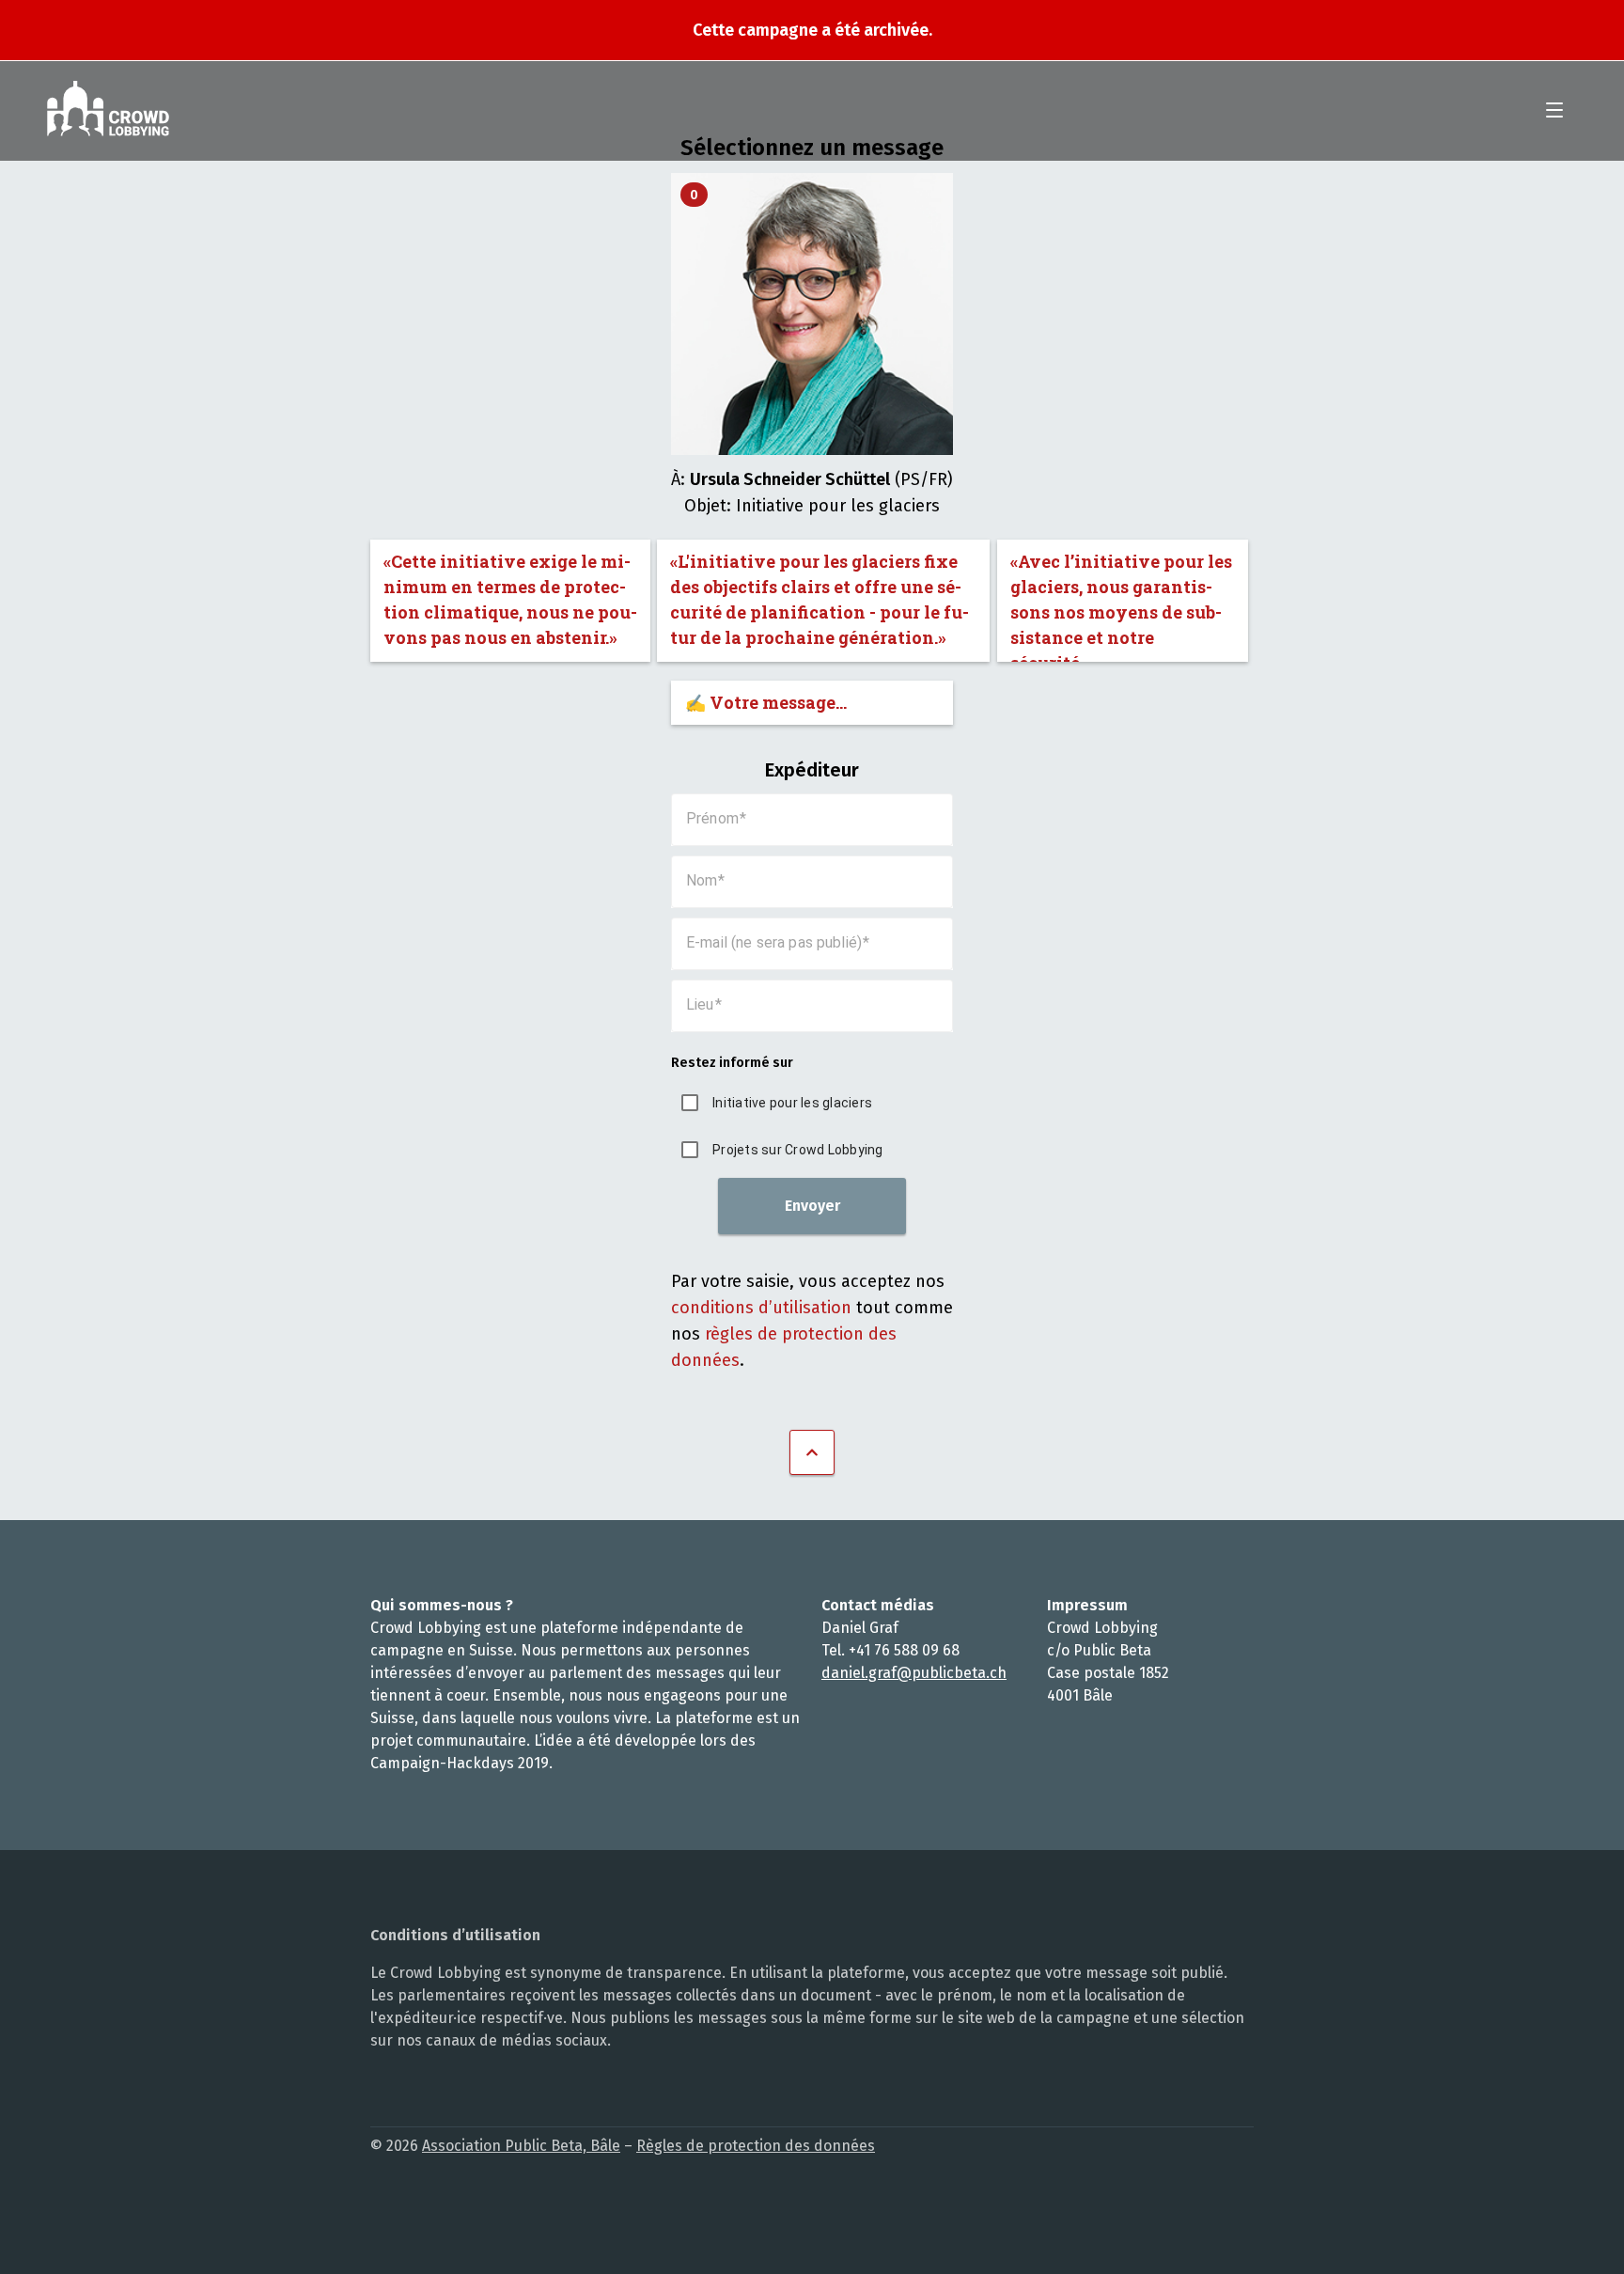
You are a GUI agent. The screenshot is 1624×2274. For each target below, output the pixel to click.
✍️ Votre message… (766, 702)
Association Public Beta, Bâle (521, 2146)
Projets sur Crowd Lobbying (798, 1150)
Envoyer (812, 1206)
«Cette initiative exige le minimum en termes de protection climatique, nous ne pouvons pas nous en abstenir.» (510, 599)
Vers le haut (812, 1452)
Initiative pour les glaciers (792, 1103)
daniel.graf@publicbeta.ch (914, 1673)
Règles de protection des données (756, 2146)
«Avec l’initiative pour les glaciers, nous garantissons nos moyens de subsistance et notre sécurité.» (1121, 606)
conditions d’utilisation (761, 1308)
